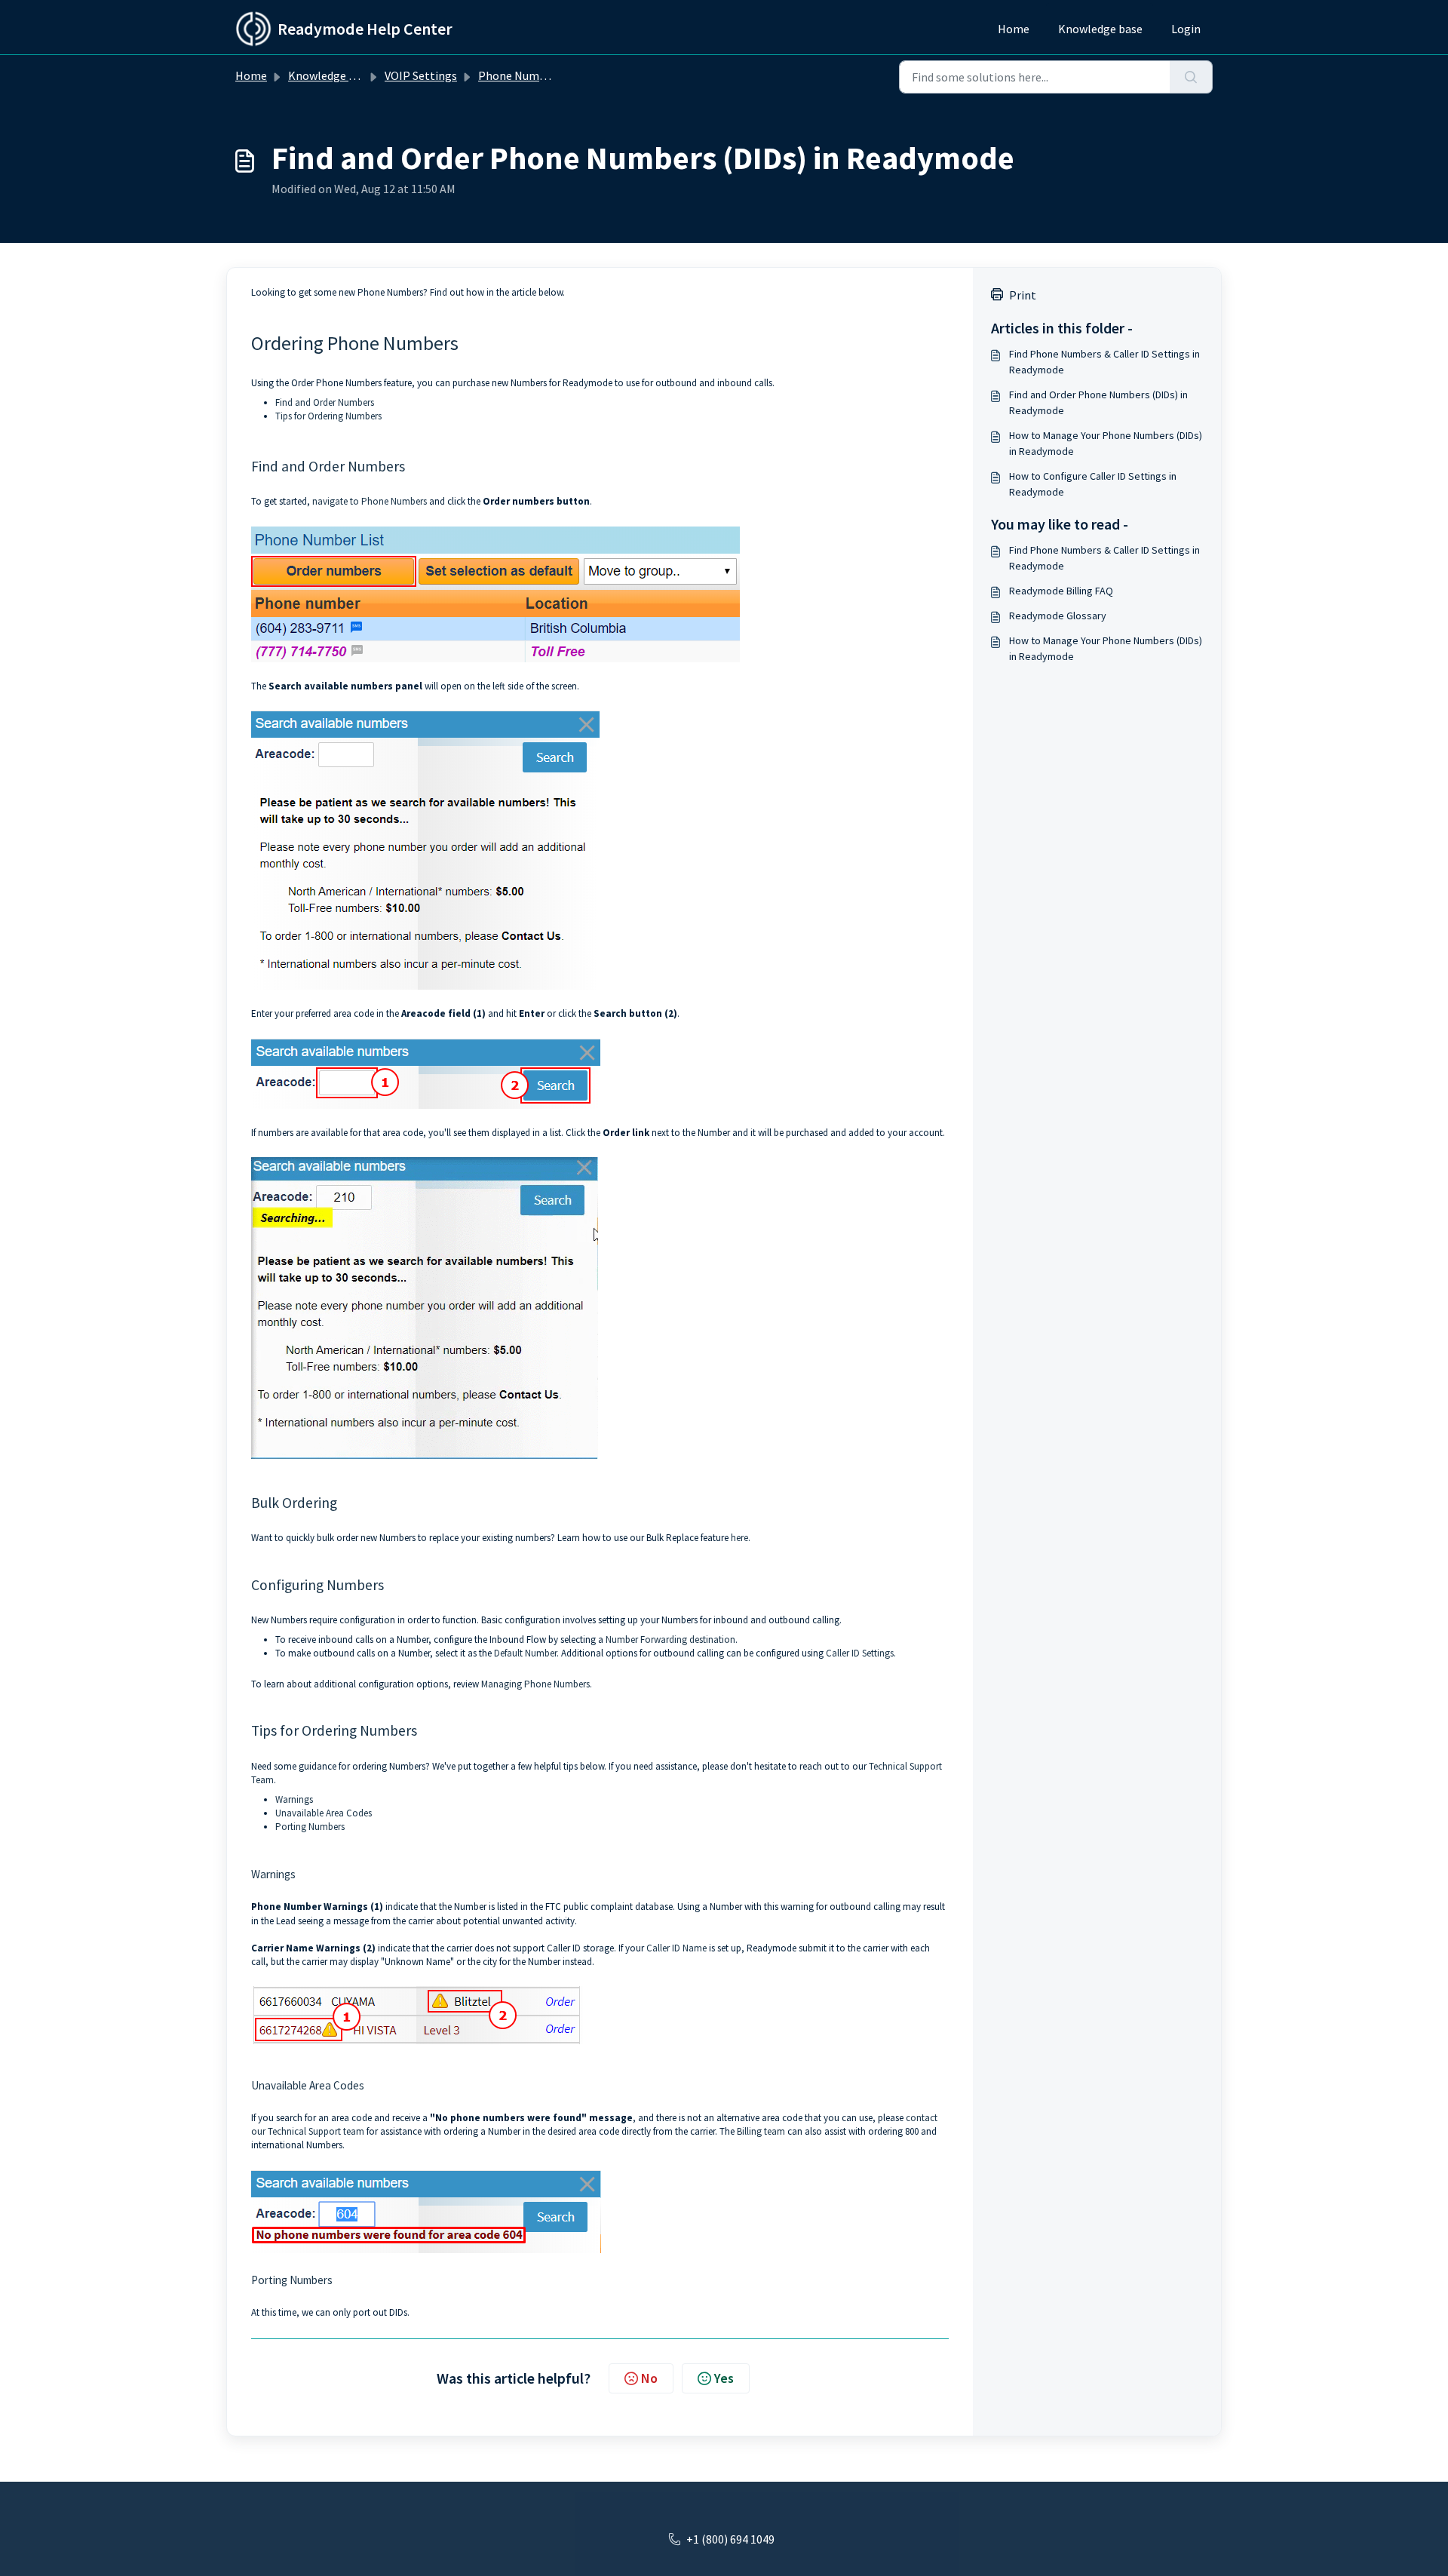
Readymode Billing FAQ (1061, 591)
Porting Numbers (310, 1827)
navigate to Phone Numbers (370, 501)
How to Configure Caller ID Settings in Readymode (1093, 484)
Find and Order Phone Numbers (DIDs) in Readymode (1098, 402)
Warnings (294, 1799)
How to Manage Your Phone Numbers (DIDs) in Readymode (1106, 443)
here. (741, 1538)
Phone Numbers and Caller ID (554, 75)
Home (1014, 29)
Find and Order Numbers (325, 402)
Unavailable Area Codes (324, 1813)
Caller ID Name (676, 1948)
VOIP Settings (421, 75)
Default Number (525, 1653)
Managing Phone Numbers (535, 1684)
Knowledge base (1100, 29)
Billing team (761, 2131)
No (649, 2378)
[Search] (1191, 77)
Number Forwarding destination (670, 1640)
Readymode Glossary (1058, 616)
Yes (724, 2378)
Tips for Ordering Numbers (328, 416)
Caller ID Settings (860, 1653)
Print (1023, 295)
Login (1186, 29)
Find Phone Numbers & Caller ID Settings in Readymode (1104, 362)
